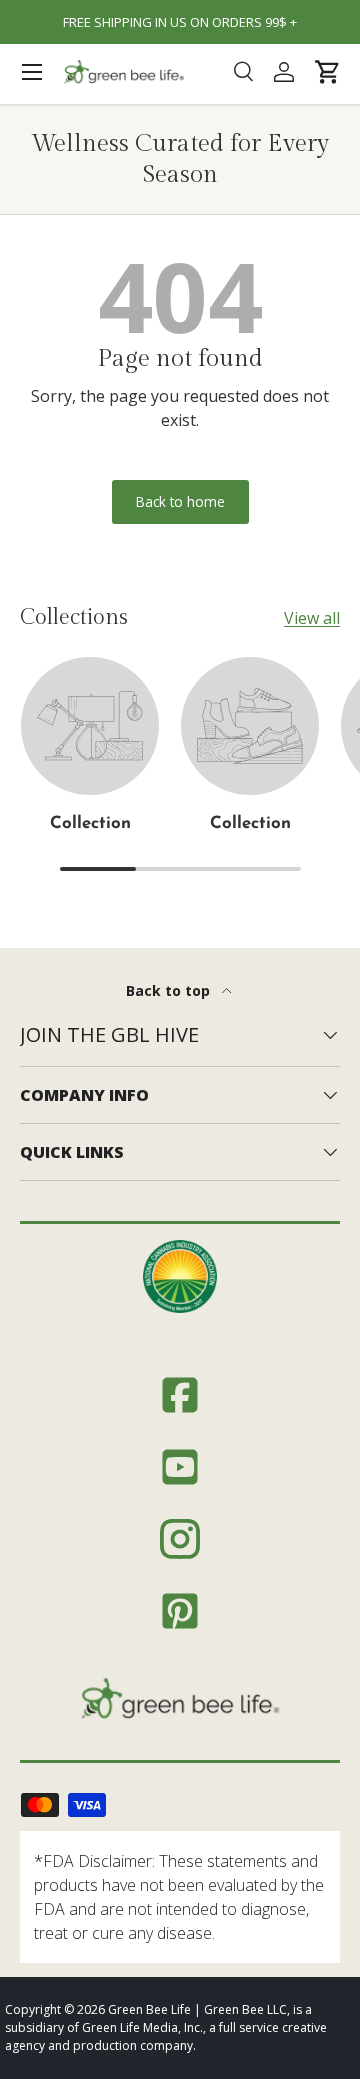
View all (312, 618)
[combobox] (243, 72)
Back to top (170, 990)
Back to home (180, 501)
